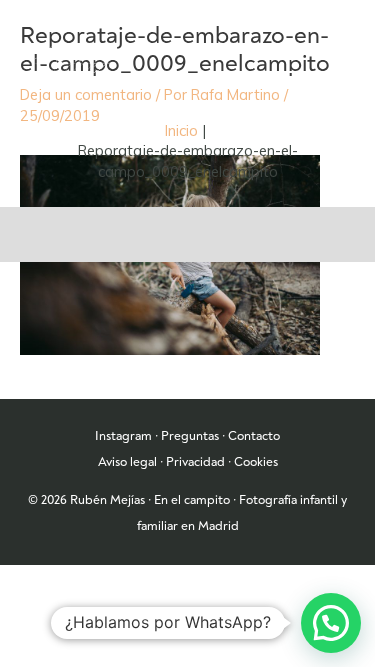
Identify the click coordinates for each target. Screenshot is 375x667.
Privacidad (195, 462)
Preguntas (190, 436)
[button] (331, 623)
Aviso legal (127, 462)
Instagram (123, 436)
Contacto (254, 436)
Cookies (256, 462)
